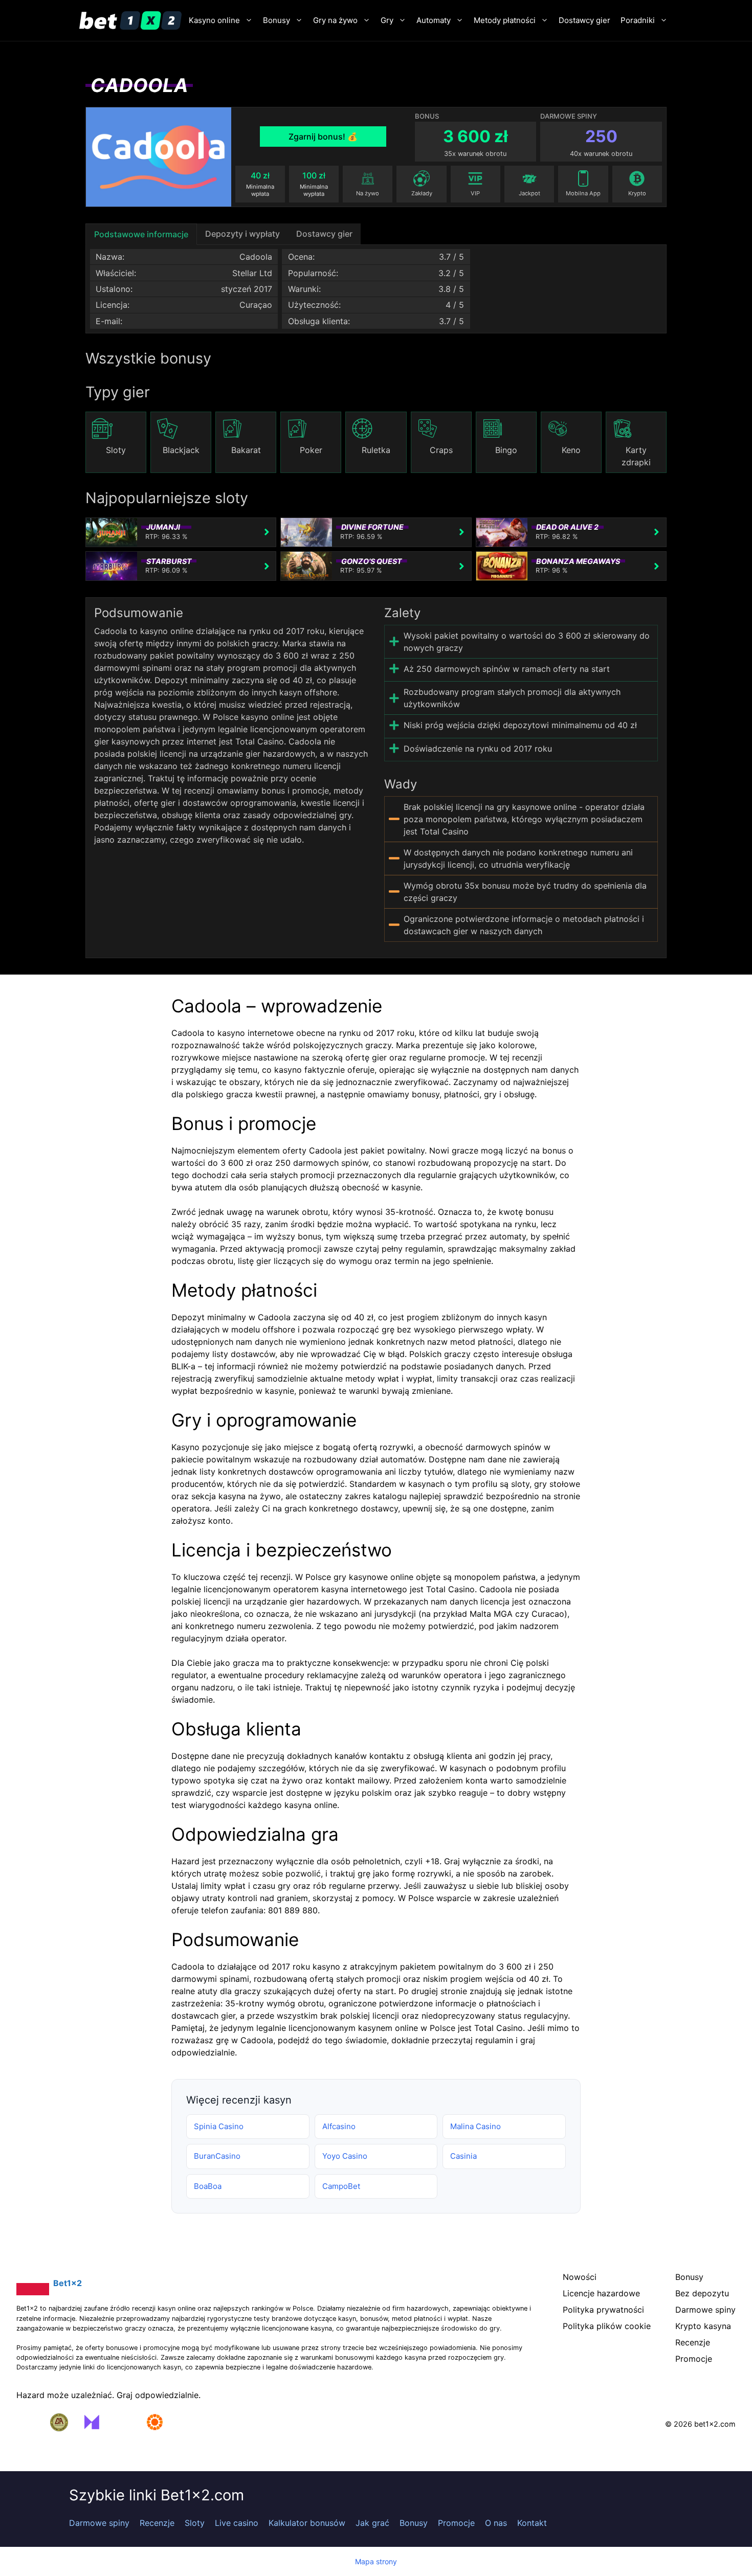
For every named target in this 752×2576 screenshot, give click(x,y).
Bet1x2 (68, 2283)
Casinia (463, 2156)
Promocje (456, 2523)
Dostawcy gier (584, 20)
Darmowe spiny (99, 2523)
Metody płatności (505, 20)
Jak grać (372, 2523)
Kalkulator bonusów (307, 2523)
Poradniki (638, 20)
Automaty (434, 20)
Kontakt (532, 2523)
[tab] (141, 234)
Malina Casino (475, 2126)
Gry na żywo (335, 20)
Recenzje (157, 2523)
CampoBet (341, 2186)
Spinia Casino (219, 2126)
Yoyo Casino (345, 2156)
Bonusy (277, 20)
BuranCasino (217, 2156)
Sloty (195, 2523)
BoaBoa (208, 2186)
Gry (387, 20)
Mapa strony (376, 2561)
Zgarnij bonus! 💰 (323, 137)
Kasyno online (214, 20)
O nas (496, 2523)
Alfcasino (339, 2126)
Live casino (237, 2523)
